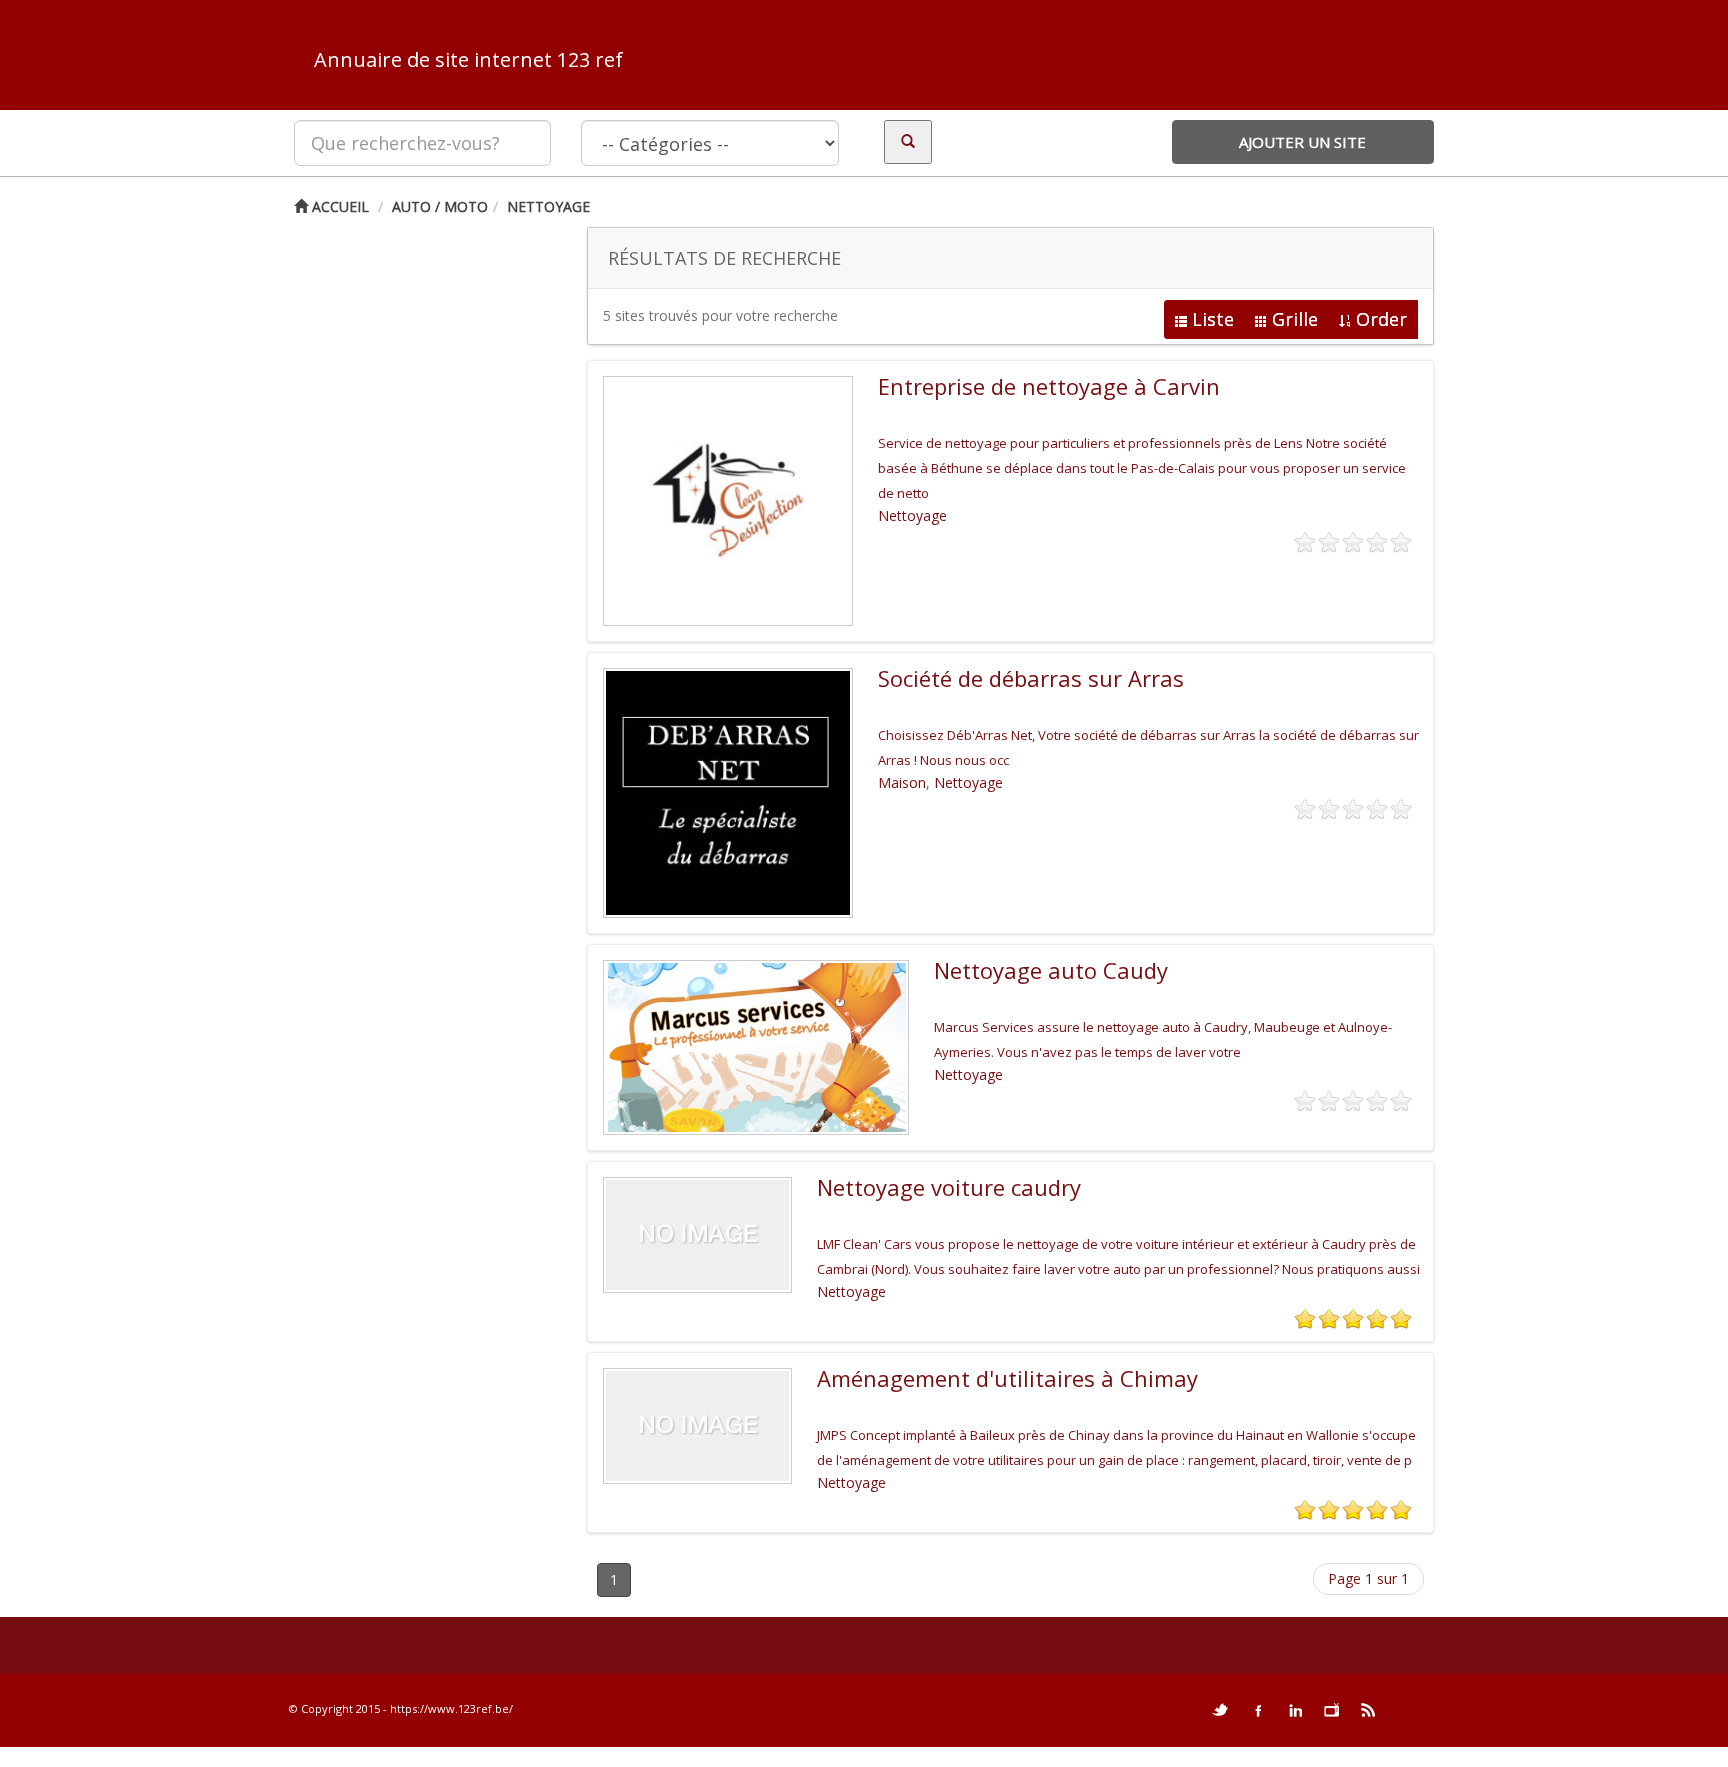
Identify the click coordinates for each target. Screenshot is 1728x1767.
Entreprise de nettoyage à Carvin (1049, 386)
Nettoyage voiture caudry (949, 1187)
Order (1381, 319)
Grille (1295, 319)
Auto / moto (440, 206)
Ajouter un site (1302, 142)
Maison (902, 782)
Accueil (338, 206)
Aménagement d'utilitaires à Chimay (1007, 1378)
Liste (1213, 319)
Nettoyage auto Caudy (1051, 970)
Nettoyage (548, 206)
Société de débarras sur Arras (1031, 678)
